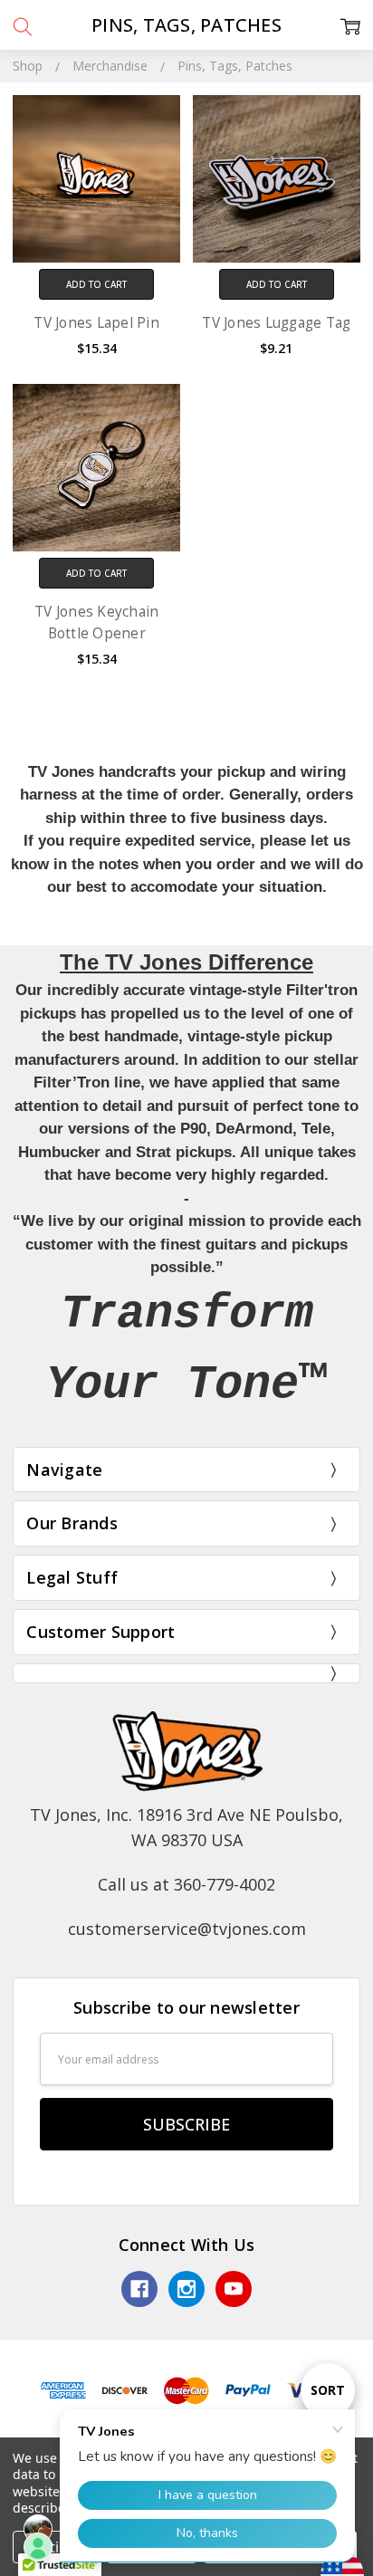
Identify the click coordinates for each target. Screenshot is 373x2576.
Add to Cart (96, 284)
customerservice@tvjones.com (187, 1929)
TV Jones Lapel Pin (96, 323)
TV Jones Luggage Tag (276, 323)
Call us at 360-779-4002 (186, 1884)
